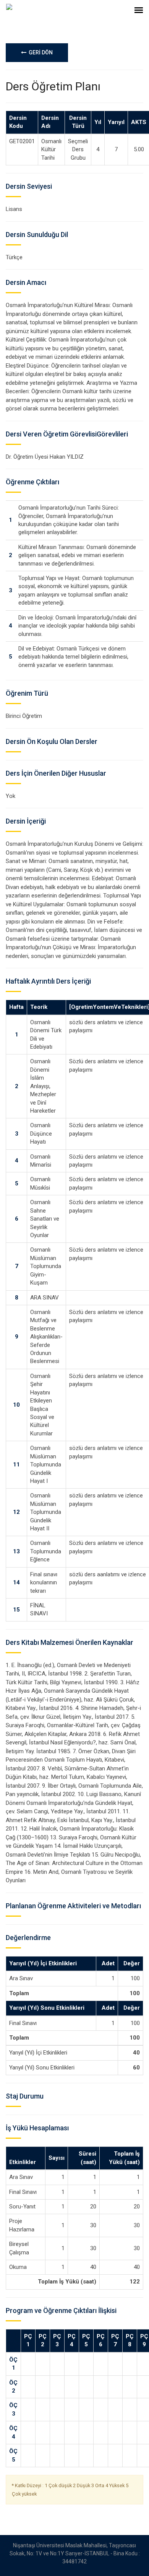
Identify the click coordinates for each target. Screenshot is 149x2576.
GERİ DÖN (40, 52)
